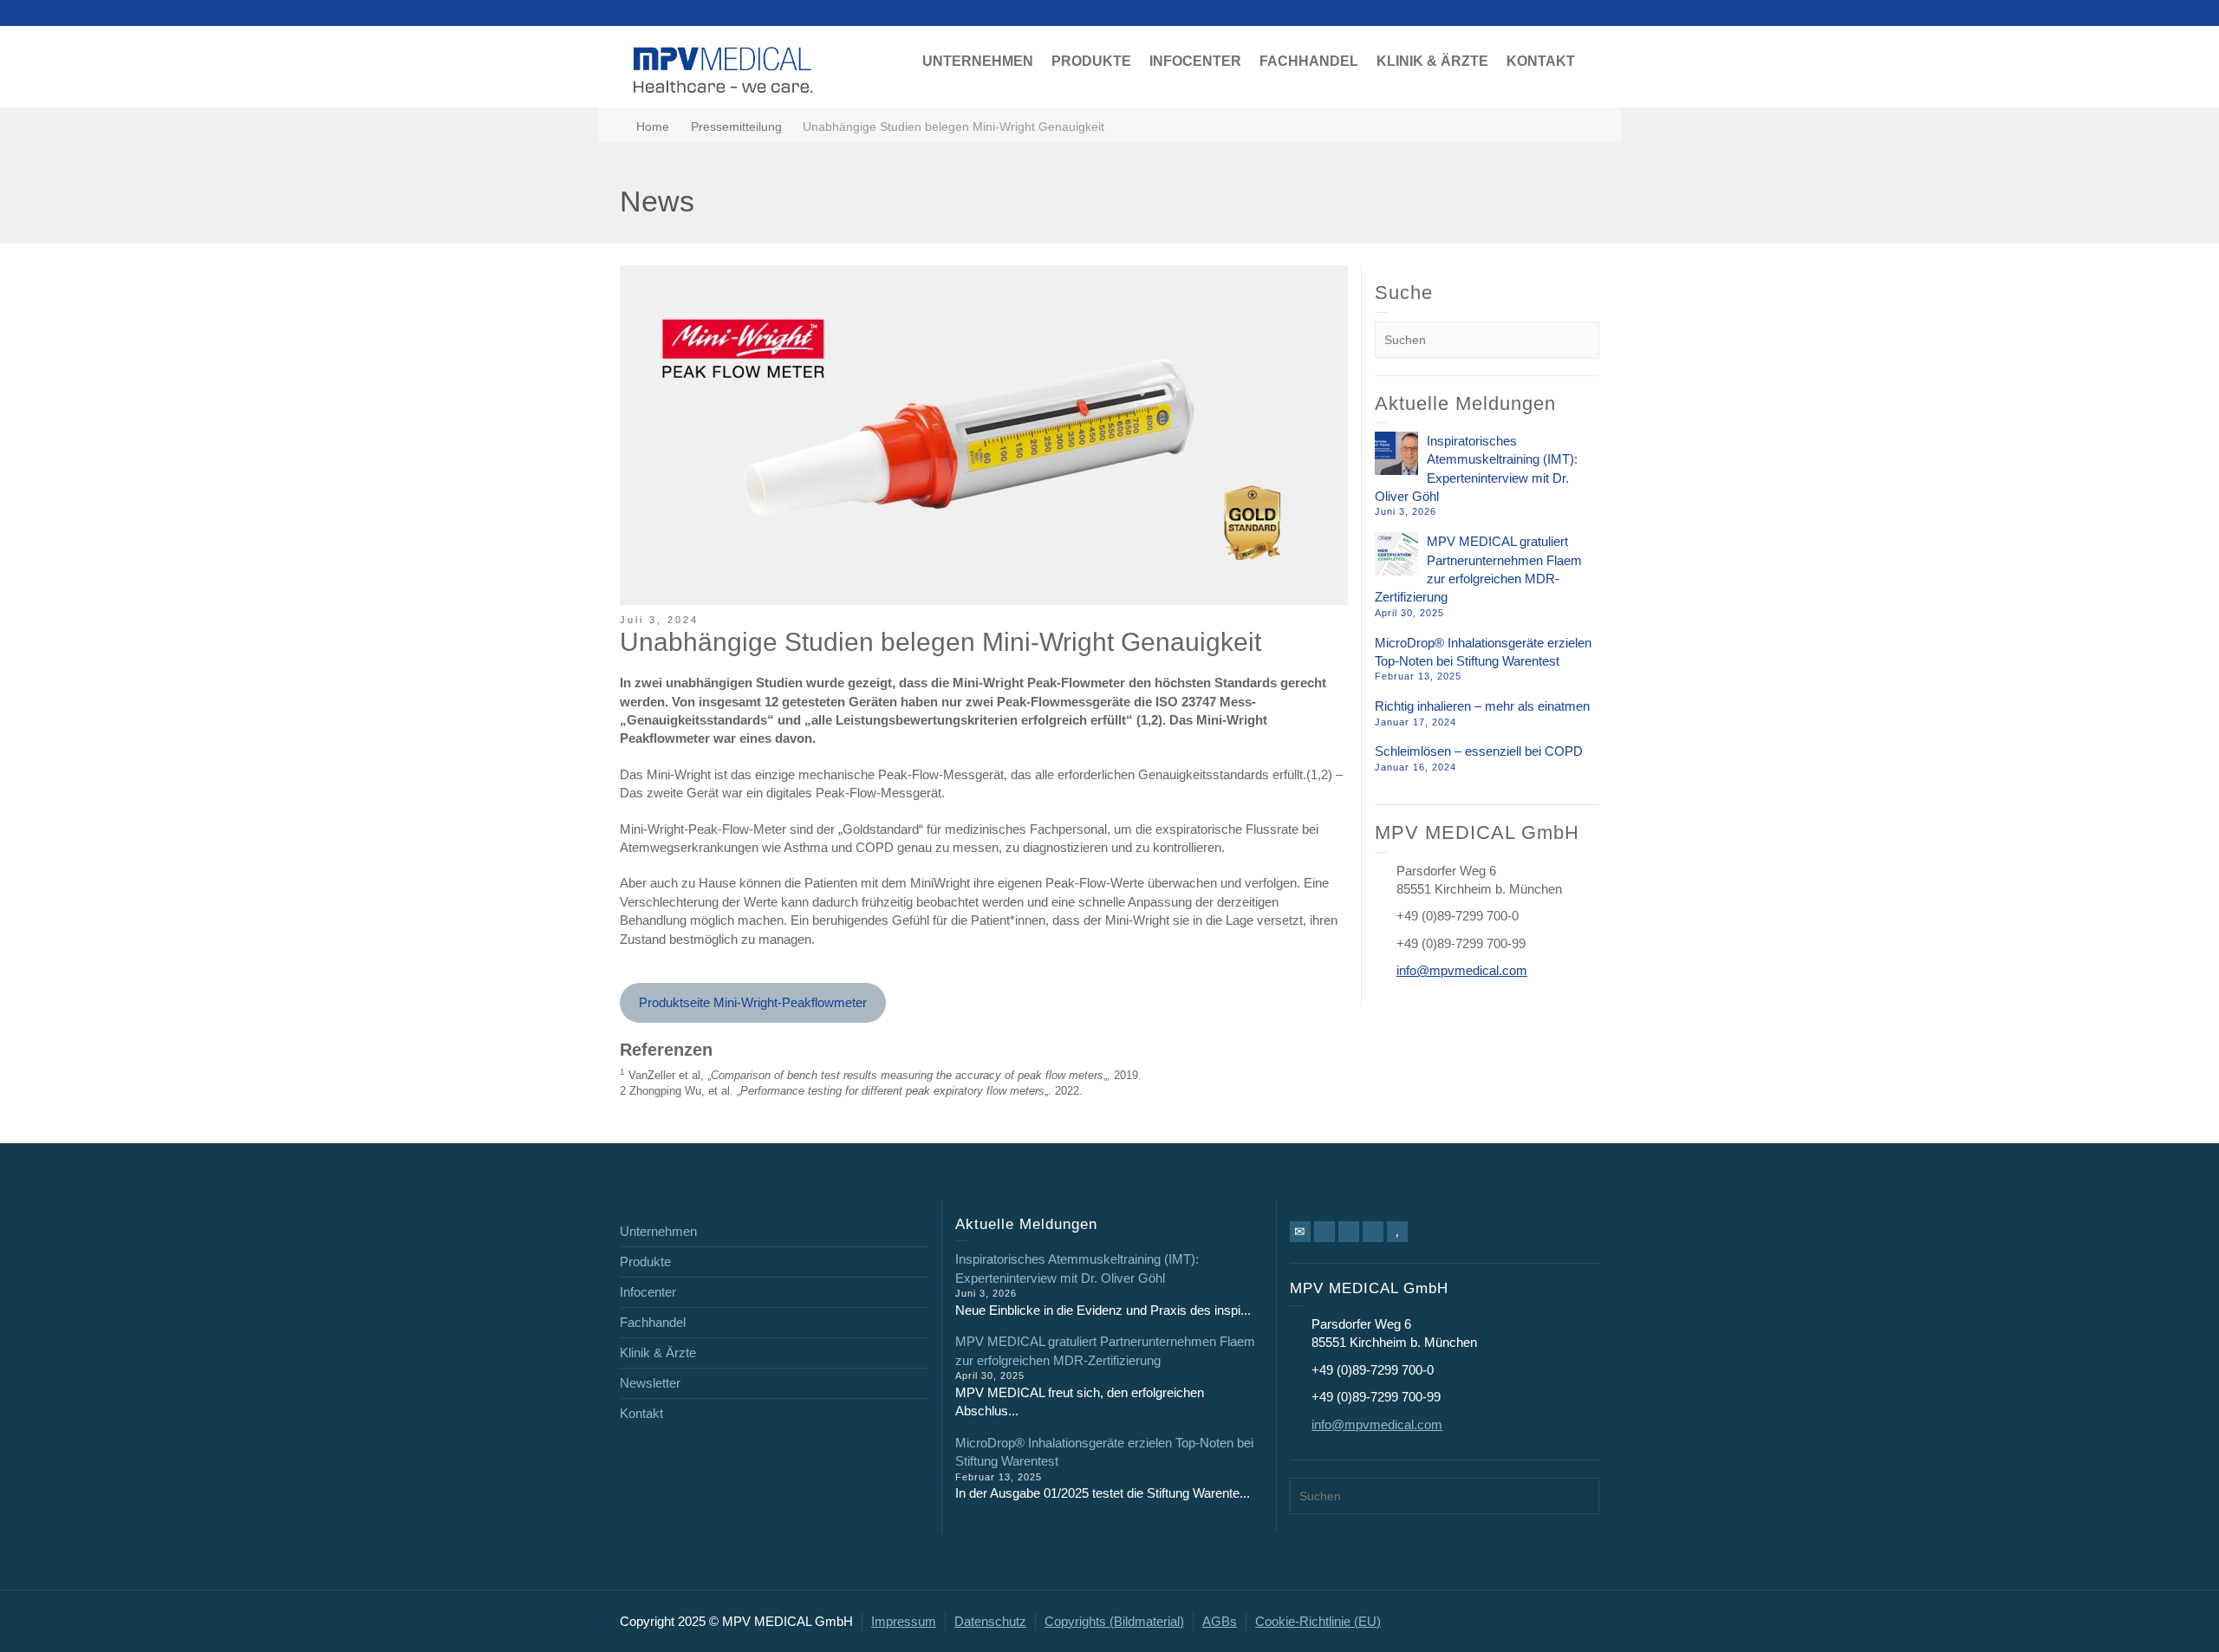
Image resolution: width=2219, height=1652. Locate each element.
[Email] (1300, 1232)
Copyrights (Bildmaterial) (1114, 1621)
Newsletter (650, 1383)
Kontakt (641, 1413)
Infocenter (648, 1292)
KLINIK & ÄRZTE (1432, 61)
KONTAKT (1541, 61)
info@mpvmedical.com (1462, 970)
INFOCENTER (1195, 61)
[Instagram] (1373, 1232)
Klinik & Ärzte (658, 1353)
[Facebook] (1324, 1232)
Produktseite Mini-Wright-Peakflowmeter (753, 1002)
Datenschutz (990, 1621)
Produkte (645, 1262)
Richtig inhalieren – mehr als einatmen (1482, 706)
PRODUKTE (1091, 61)
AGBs (1220, 1621)
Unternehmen (658, 1231)
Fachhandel (653, 1322)
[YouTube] (1397, 1232)
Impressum (904, 1621)
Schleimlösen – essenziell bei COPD (1479, 751)
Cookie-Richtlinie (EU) (1318, 1621)
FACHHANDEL (1309, 61)
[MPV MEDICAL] (723, 68)
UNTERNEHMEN (978, 61)
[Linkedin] (1349, 1232)
